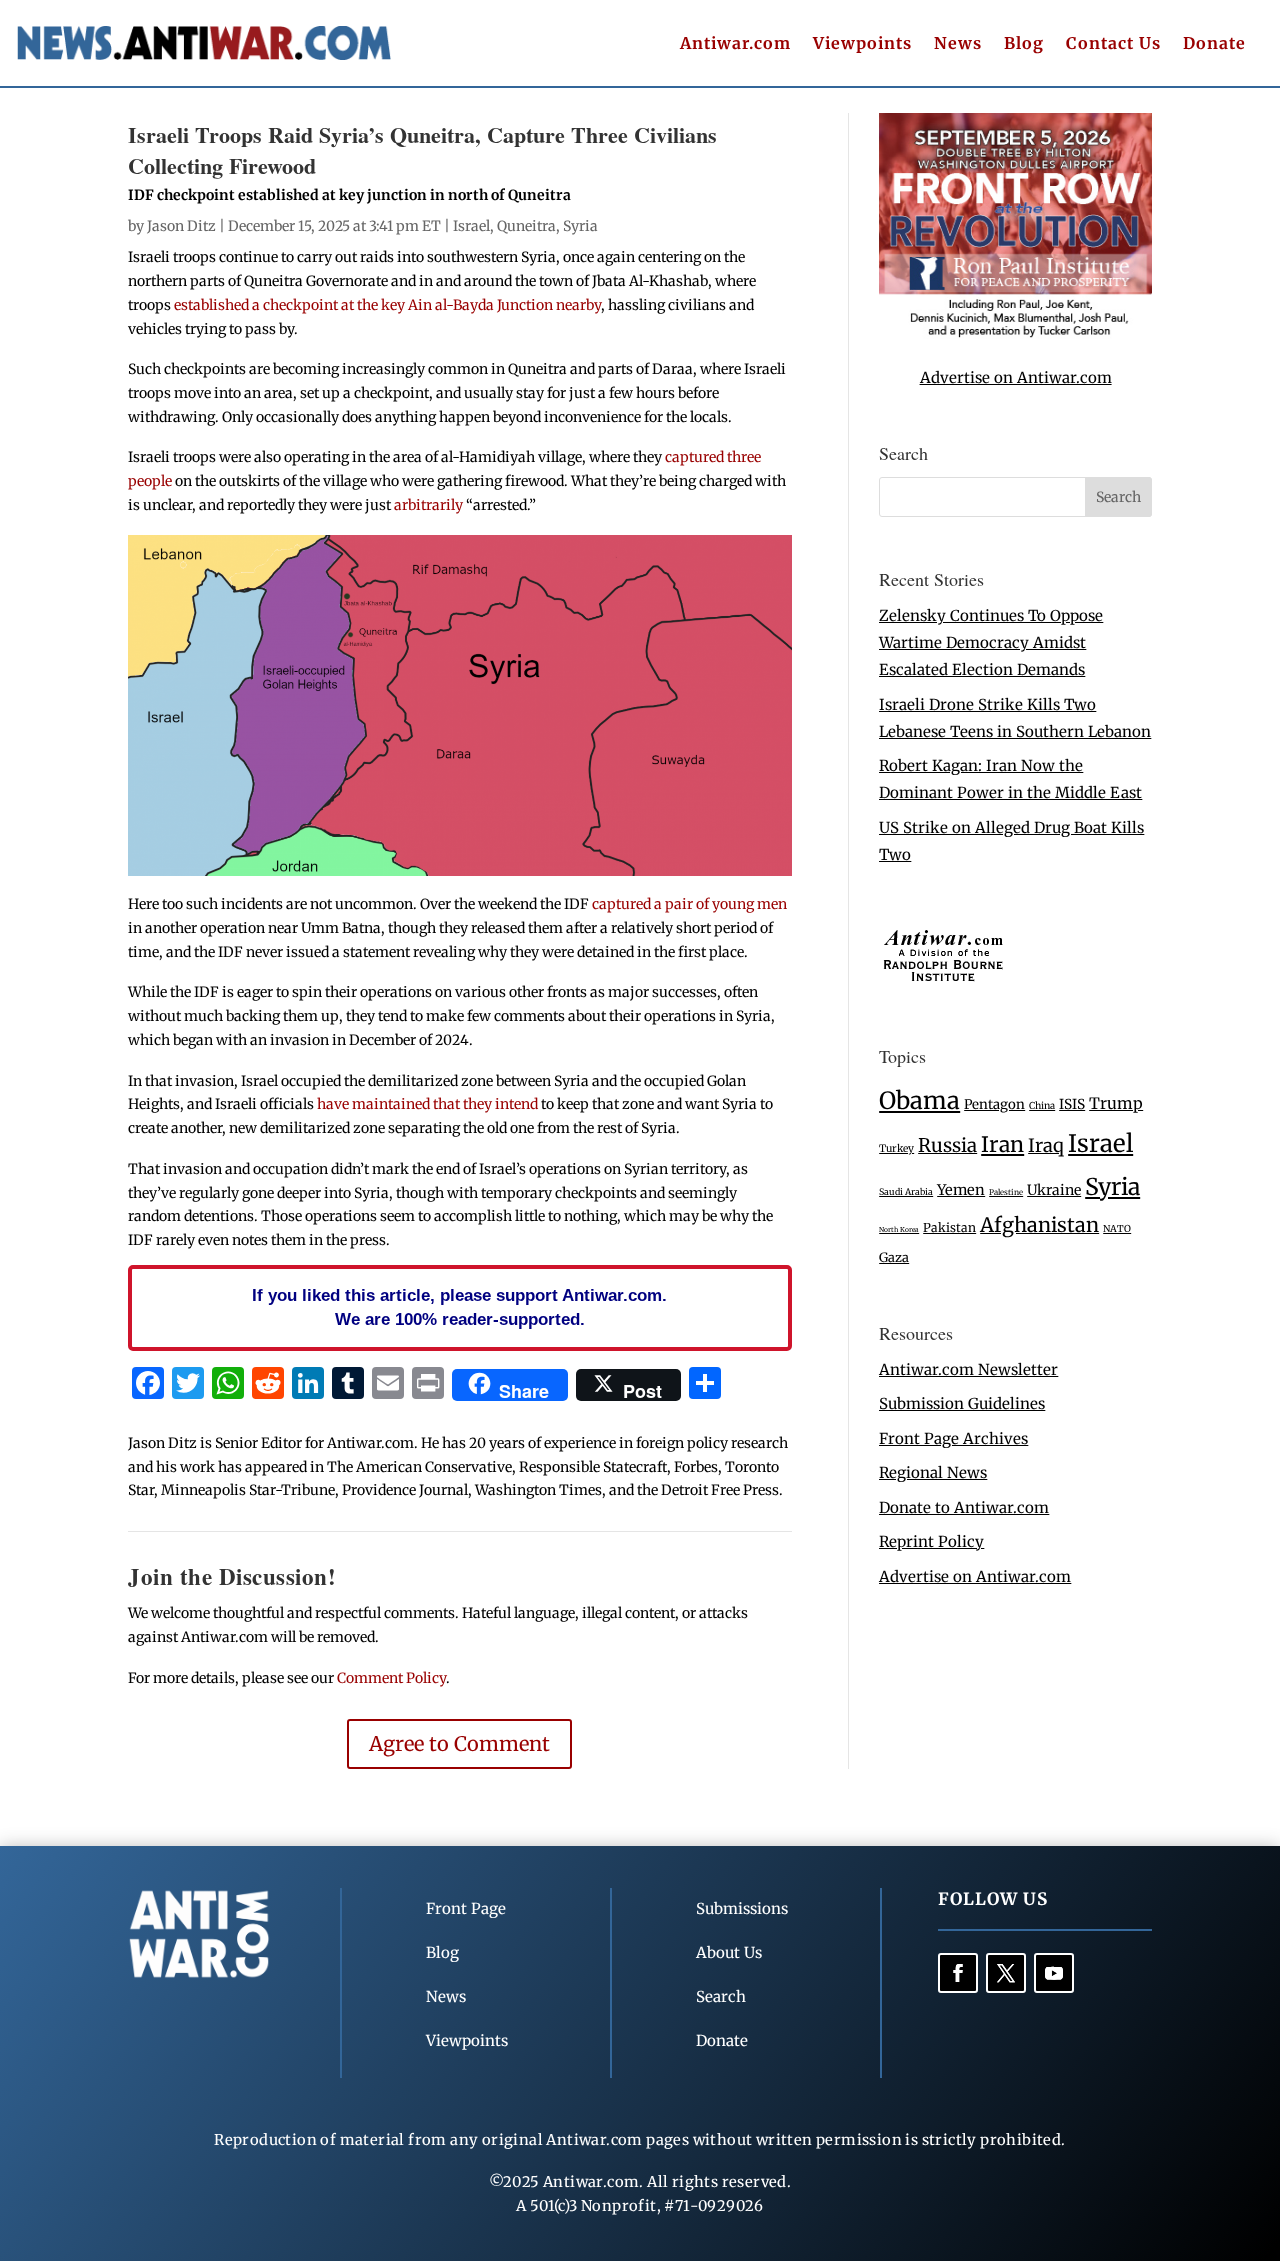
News (958, 44)
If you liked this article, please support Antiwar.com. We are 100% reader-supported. (459, 1307)
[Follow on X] (1006, 1973)
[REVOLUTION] (1015, 333)
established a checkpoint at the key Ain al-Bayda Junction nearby (387, 305)
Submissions (742, 1908)
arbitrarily (428, 505)
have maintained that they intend (427, 1104)
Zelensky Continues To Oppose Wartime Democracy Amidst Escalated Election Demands (991, 642)
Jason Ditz (181, 226)
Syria (580, 226)
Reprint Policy (931, 1541)
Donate (1214, 44)
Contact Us (1113, 44)
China (1042, 1106)
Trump (1116, 1103)
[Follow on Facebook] (958, 1973)
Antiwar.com (735, 44)
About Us (729, 1952)
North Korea (899, 1229)
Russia (947, 1145)
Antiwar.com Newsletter (968, 1369)
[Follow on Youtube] (1054, 1973)
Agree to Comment (459, 1743)
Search (721, 1996)
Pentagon (994, 1104)
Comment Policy (391, 1678)
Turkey (896, 1148)
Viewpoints (862, 44)
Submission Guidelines (962, 1403)
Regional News (933, 1472)
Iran (1002, 1144)
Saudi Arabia (906, 1191)
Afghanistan (1039, 1224)
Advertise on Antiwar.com (1016, 377)
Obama (919, 1100)
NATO (1117, 1229)
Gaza (894, 1257)
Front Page (466, 1908)
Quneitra (526, 226)
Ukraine (1054, 1190)
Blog (1024, 44)
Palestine (1006, 1192)
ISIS (1072, 1104)
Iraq (1046, 1145)
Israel (471, 226)
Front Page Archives (953, 1438)
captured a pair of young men (689, 904)
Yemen (961, 1190)
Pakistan (949, 1227)
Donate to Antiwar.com (964, 1507)
